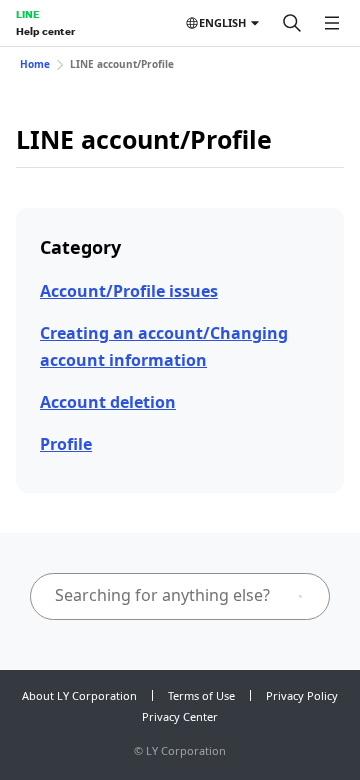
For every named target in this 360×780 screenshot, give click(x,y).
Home (35, 64)
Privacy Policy (302, 695)
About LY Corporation (79, 695)
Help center (45, 31)
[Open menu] (332, 23)
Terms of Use (201, 695)
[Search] (292, 23)
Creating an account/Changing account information (164, 346)
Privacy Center (180, 716)
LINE (27, 14)
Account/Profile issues (129, 291)
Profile (66, 444)
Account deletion (108, 402)
